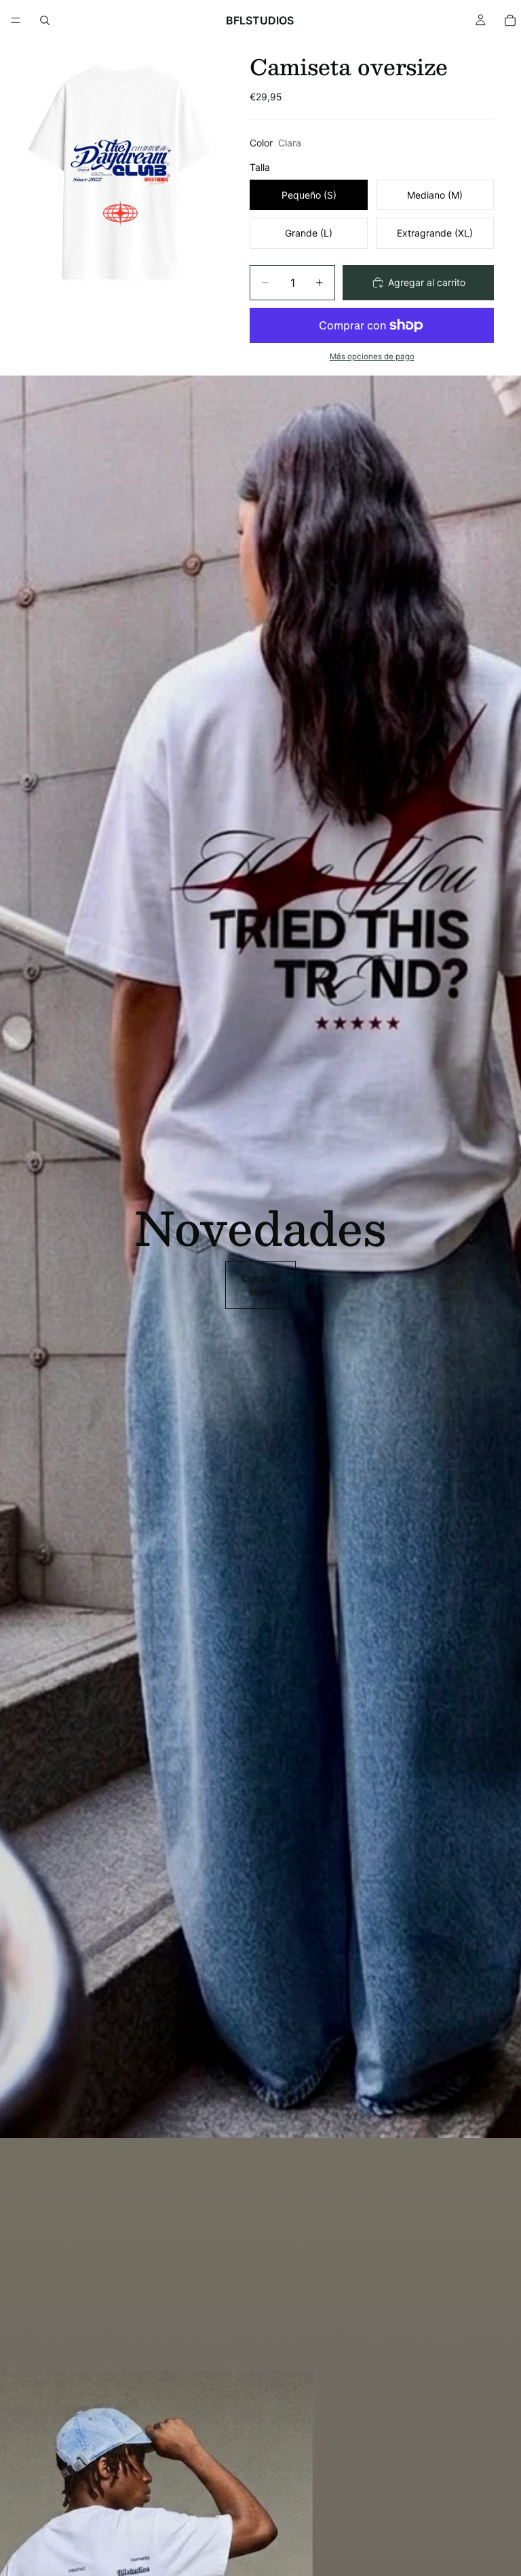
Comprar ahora (261, 1285)
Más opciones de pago (372, 357)
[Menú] (16, 20)
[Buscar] (45, 20)
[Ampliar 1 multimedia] (122, 174)
